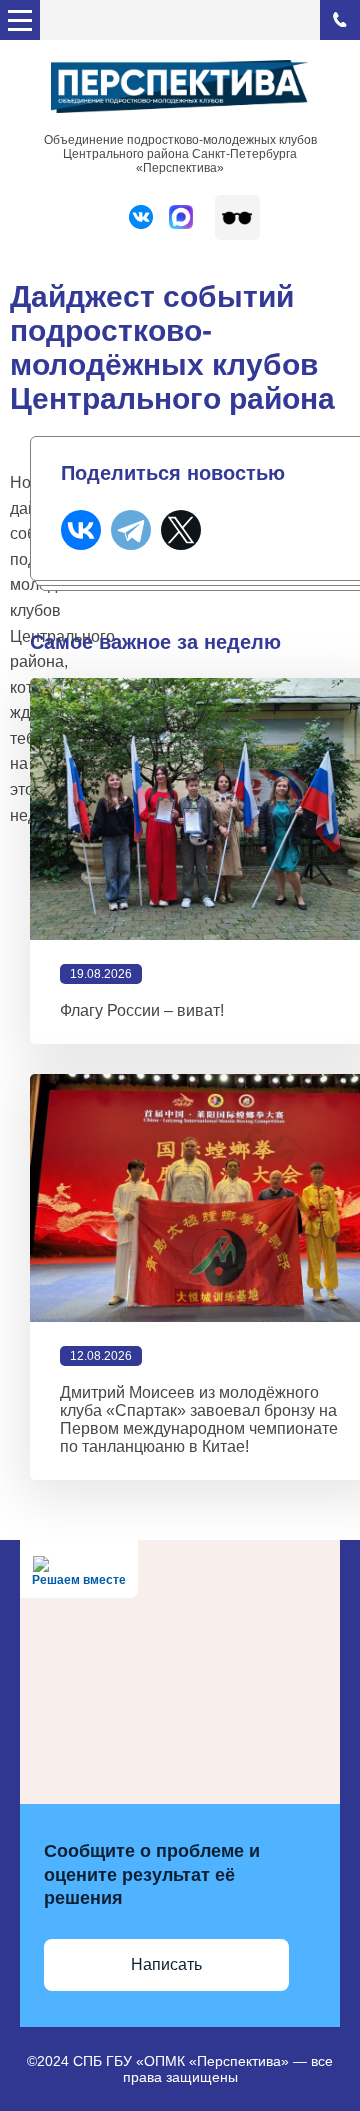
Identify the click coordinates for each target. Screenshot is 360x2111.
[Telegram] (131, 530)
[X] (181, 530)
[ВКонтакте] (81, 530)
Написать (166, 1964)
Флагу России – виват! (142, 1010)
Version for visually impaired (237, 217)
